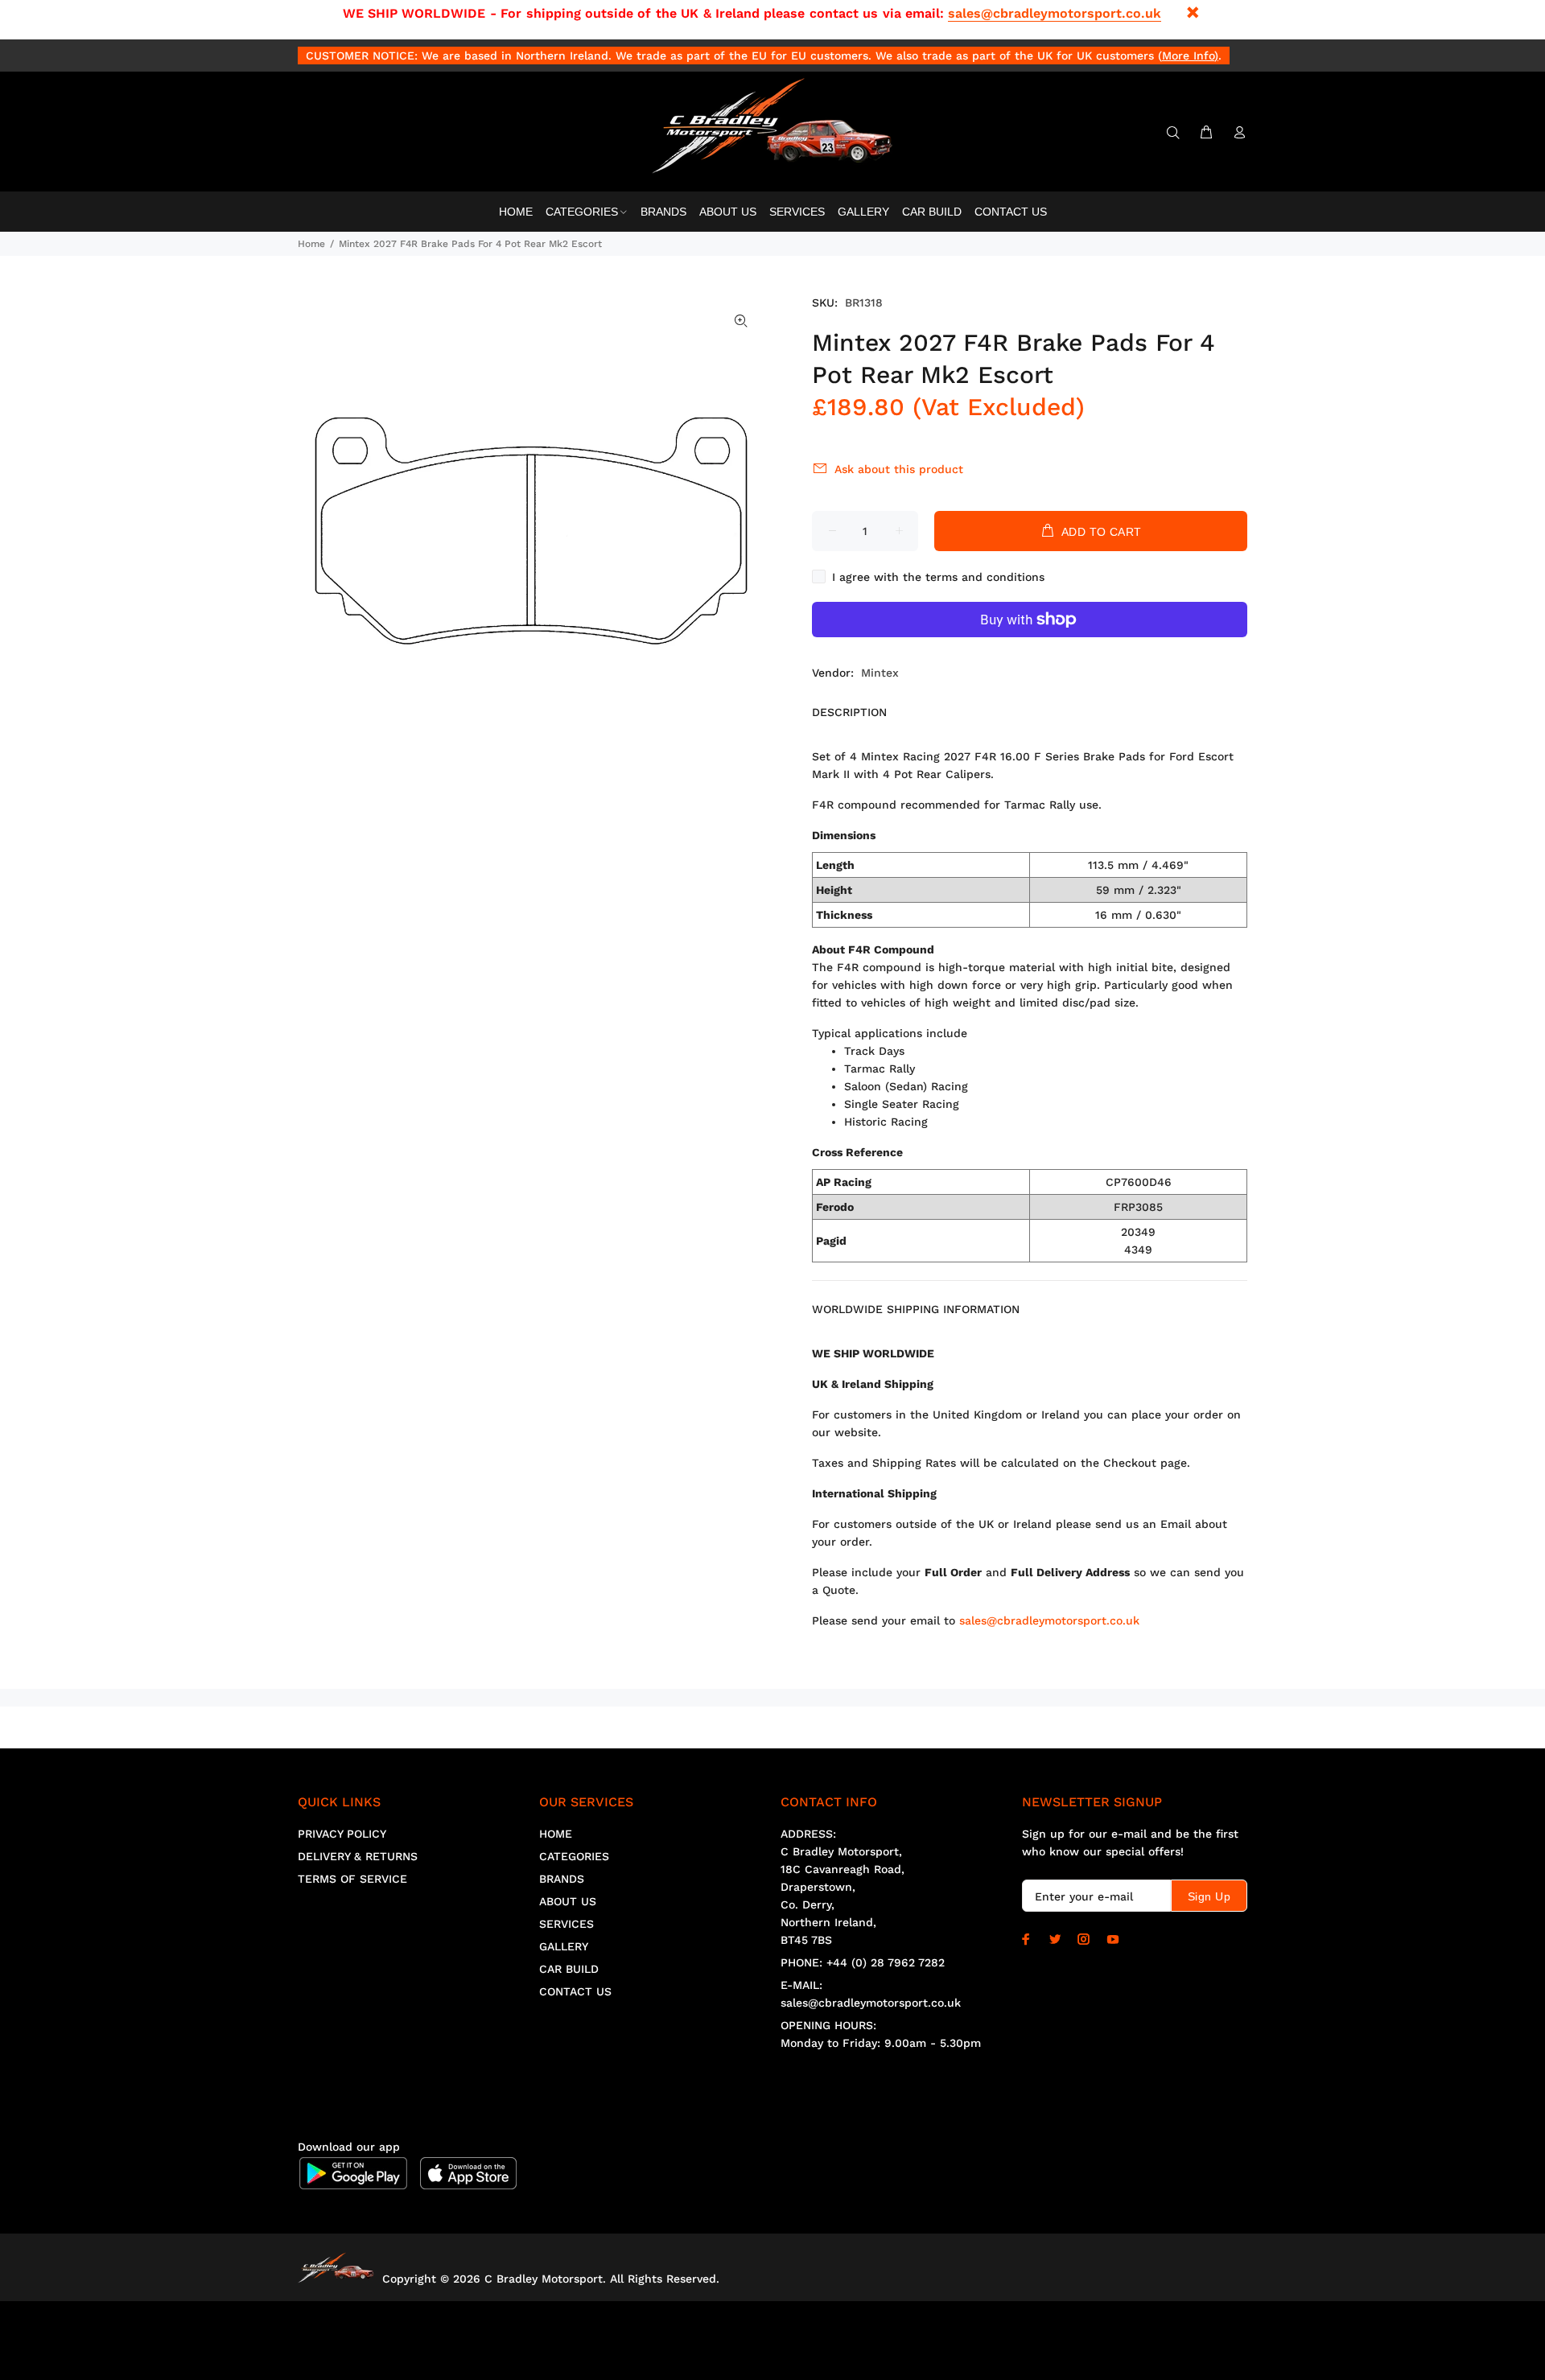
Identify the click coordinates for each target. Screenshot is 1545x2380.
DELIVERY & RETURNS (358, 1856)
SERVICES (566, 1924)
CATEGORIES (574, 1856)
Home (311, 244)
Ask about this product (899, 469)
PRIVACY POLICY (342, 1834)
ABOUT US (568, 1901)
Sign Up (1209, 1896)
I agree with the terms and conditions (938, 577)
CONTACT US (575, 1991)
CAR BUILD (569, 1969)
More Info (1188, 56)
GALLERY (564, 1946)
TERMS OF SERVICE (352, 1879)
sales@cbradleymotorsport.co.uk (1055, 13)
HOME (556, 1834)
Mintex (880, 673)
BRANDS (562, 1879)
